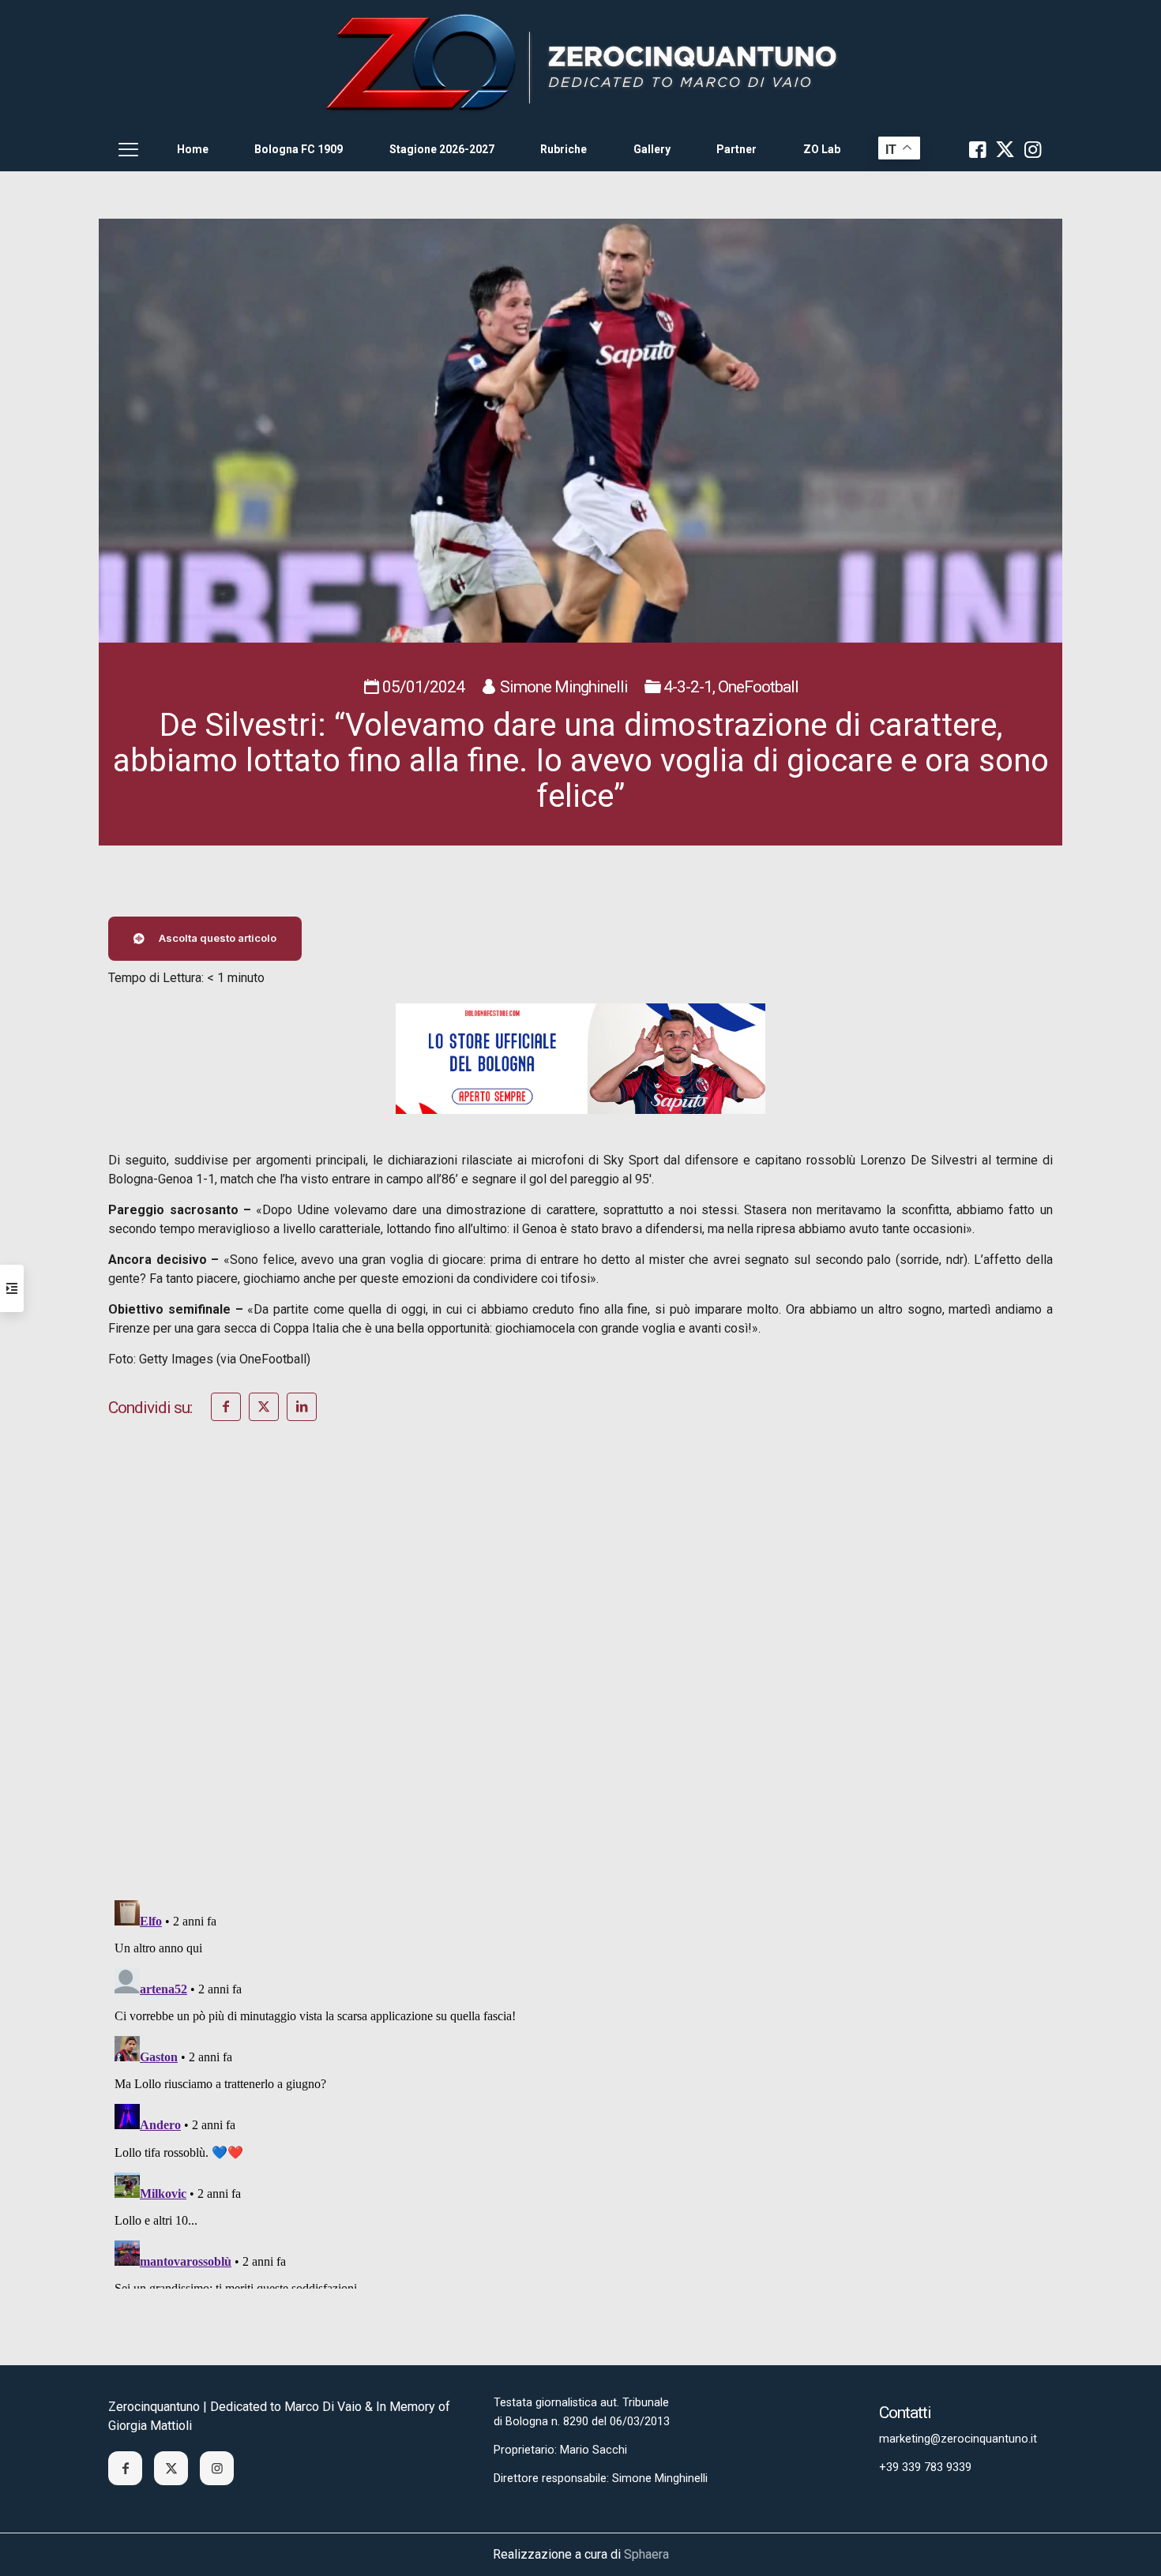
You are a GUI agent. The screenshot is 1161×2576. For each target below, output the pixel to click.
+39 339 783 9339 (925, 2467)
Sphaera (646, 2554)
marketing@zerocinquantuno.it (958, 2439)
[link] (580, 64)
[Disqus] (580, 1682)
